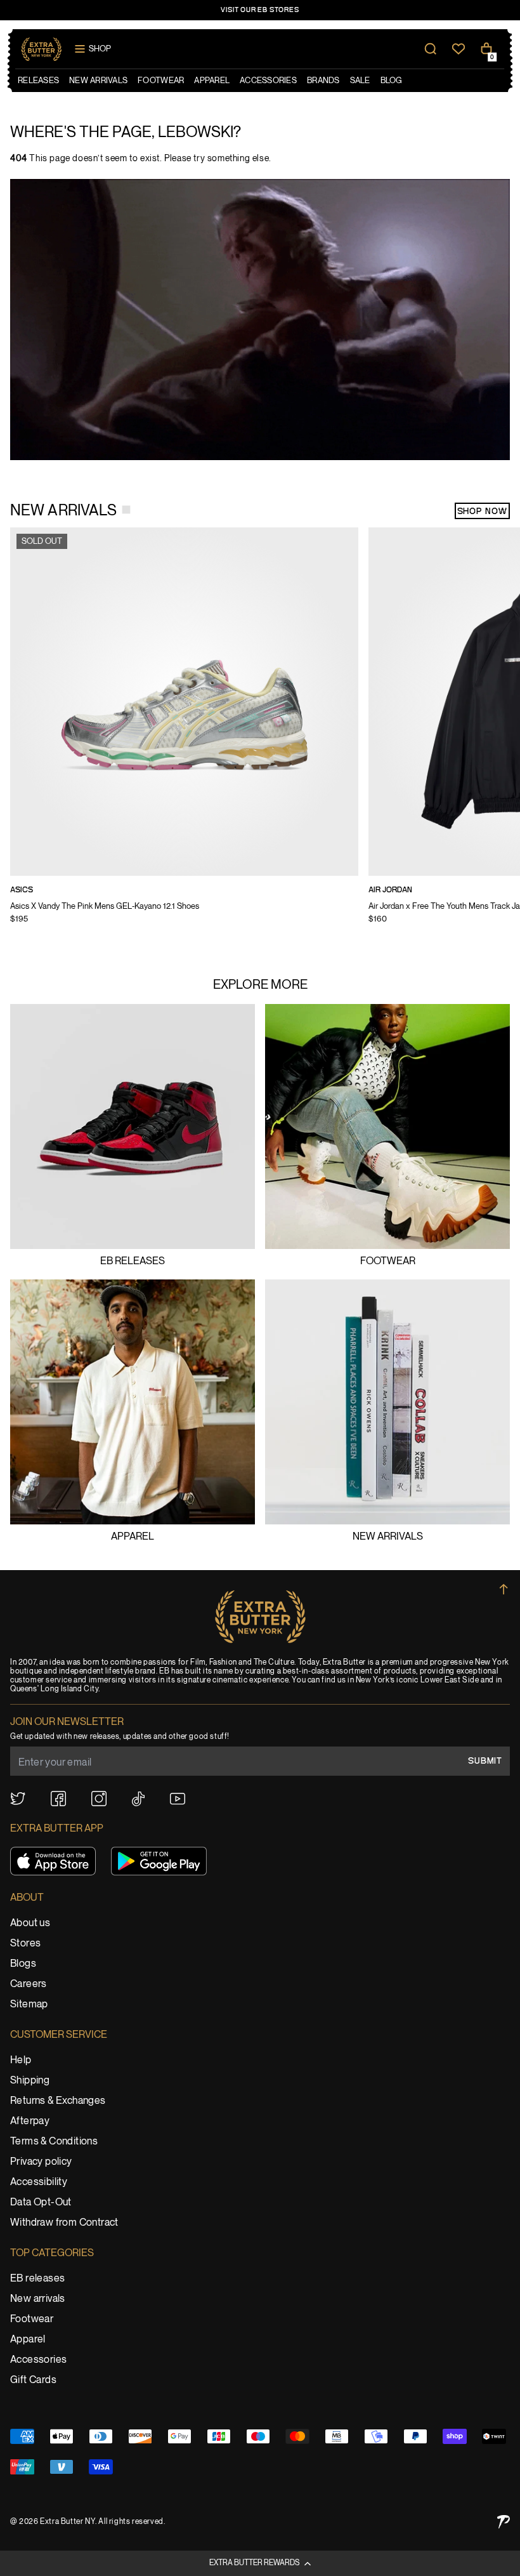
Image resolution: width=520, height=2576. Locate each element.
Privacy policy (41, 2162)
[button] (260, 2563)
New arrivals (388, 1537)
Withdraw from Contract (64, 2223)
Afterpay (30, 2121)
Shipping (30, 2081)
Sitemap (29, 2005)
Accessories (38, 2360)
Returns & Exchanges (58, 2101)
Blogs (23, 1964)
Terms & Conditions (54, 2142)
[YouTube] (178, 1799)
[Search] (431, 49)
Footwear (388, 1261)
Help (21, 2060)
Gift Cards (33, 2380)
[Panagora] (504, 2522)
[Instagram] (99, 1799)
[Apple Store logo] (53, 1861)
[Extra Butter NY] (42, 49)
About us (30, 1923)
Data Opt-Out (41, 2203)
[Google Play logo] (159, 1861)
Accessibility (39, 2182)
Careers (29, 1984)
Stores (25, 1944)
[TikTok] (138, 1799)
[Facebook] (58, 1799)
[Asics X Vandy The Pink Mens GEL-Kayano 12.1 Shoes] (184, 734)
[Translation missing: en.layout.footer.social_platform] (18, 1799)
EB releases (133, 1261)
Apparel (133, 1537)
